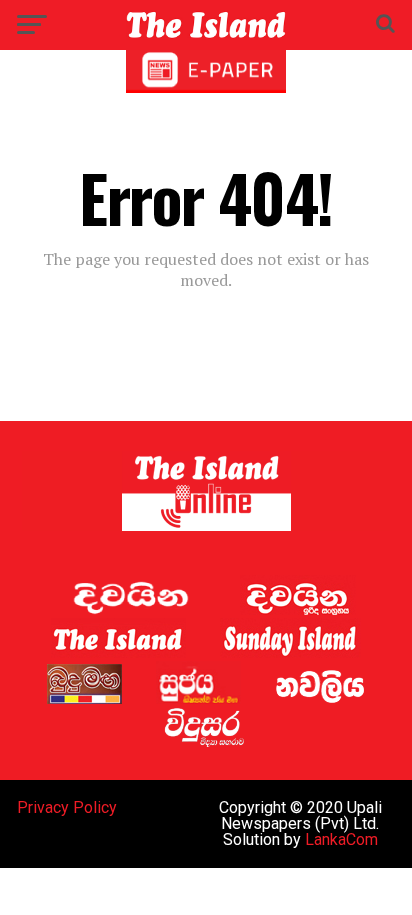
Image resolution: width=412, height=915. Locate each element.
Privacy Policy (67, 807)
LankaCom (341, 839)
